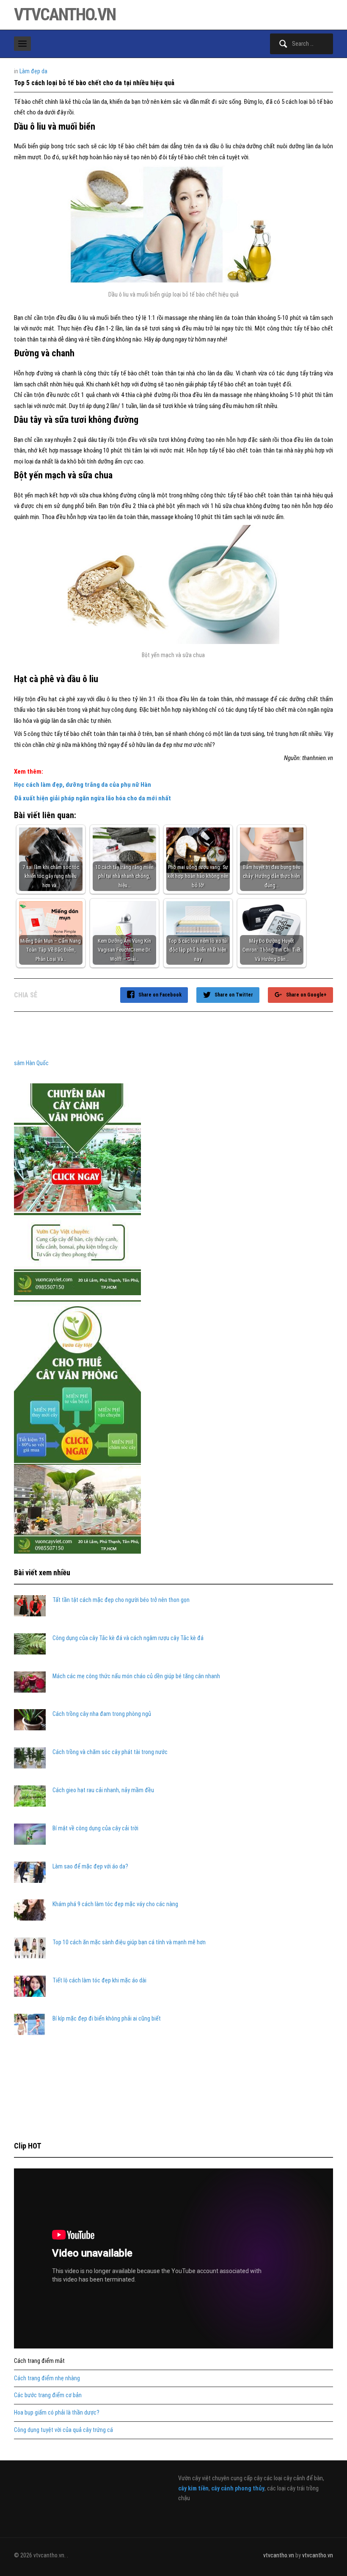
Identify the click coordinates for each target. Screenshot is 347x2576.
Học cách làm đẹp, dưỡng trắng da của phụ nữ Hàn (83, 785)
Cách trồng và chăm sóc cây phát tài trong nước (110, 1752)
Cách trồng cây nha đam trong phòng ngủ (102, 1714)
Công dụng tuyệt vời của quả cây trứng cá (63, 2430)
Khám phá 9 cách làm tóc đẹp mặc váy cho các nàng (115, 1904)
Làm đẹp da (33, 71)
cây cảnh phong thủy (238, 2488)
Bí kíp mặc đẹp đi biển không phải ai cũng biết (107, 2018)
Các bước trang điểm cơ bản (48, 2395)
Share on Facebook (160, 995)
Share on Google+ (306, 995)
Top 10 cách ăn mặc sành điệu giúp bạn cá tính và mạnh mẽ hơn (129, 1942)
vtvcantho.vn (65, 15)
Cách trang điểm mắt (39, 2361)
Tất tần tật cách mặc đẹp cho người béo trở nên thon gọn (121, 1600)
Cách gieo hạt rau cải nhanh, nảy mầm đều (103, 1790)
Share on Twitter (234, 995)
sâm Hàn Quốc (31, 1063)
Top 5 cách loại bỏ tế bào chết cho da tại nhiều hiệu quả (94, 83)
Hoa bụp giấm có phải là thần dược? (57, 2412)
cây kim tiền (193, 2488)
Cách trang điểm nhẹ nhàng (47, 2378)
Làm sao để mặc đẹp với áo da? (90, 1866)
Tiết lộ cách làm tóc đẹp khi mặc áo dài (99, 1980)
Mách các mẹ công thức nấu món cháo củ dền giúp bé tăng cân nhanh (136, 1676)
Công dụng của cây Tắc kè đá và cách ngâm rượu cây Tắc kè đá (128, 1638)
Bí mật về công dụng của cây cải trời (95, 1828)
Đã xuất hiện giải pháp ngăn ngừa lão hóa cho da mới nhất (92, 798)
